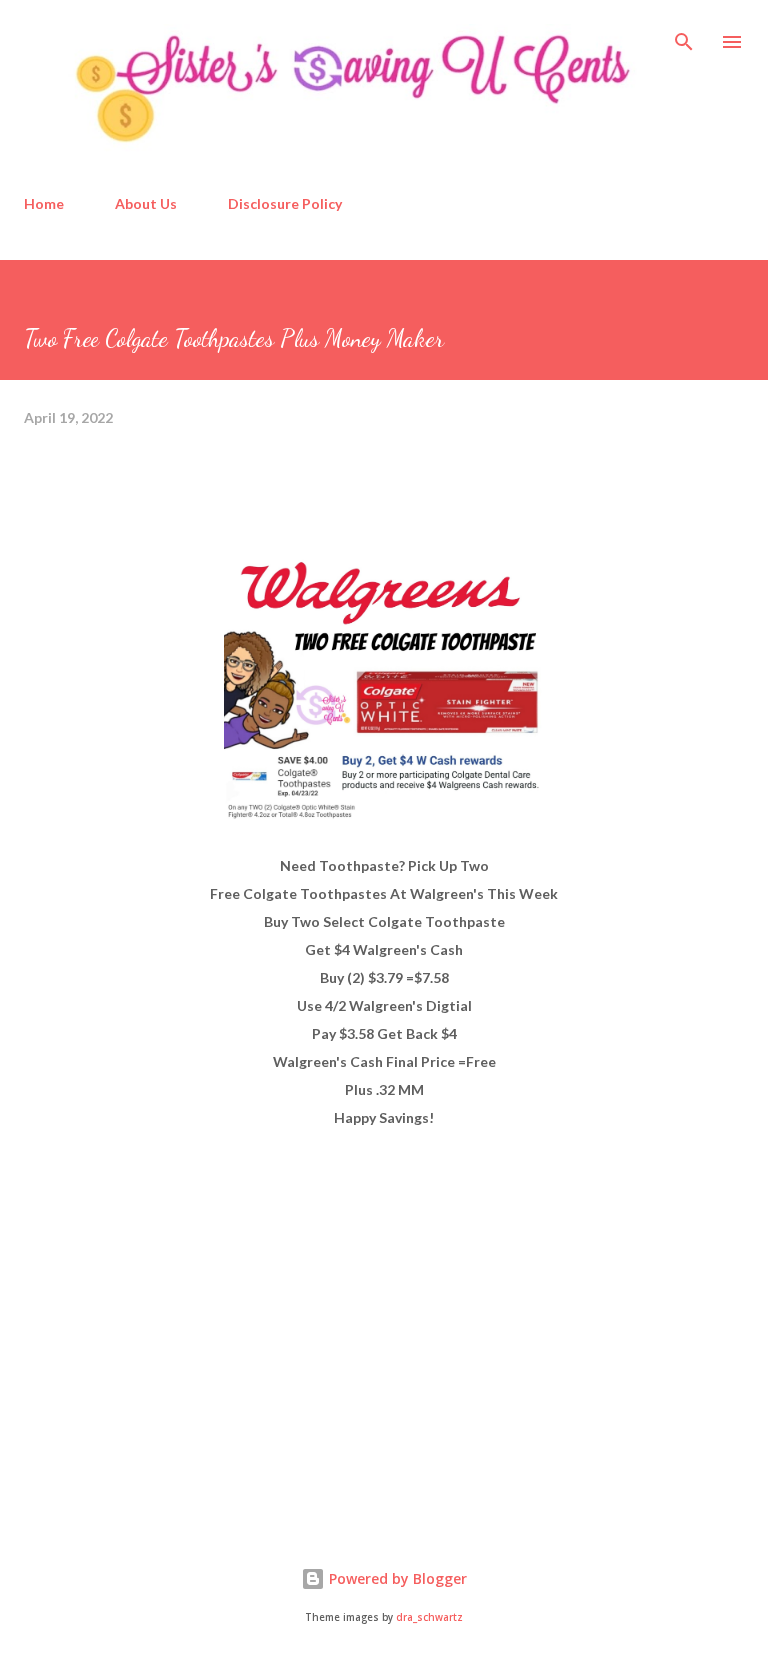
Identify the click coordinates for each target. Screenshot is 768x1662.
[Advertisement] (174, 1353)
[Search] (684, 36)
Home (44, 203)
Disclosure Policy (285, 203)
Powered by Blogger (396, 1578)
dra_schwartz (429, 1617)
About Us (146, 203)
